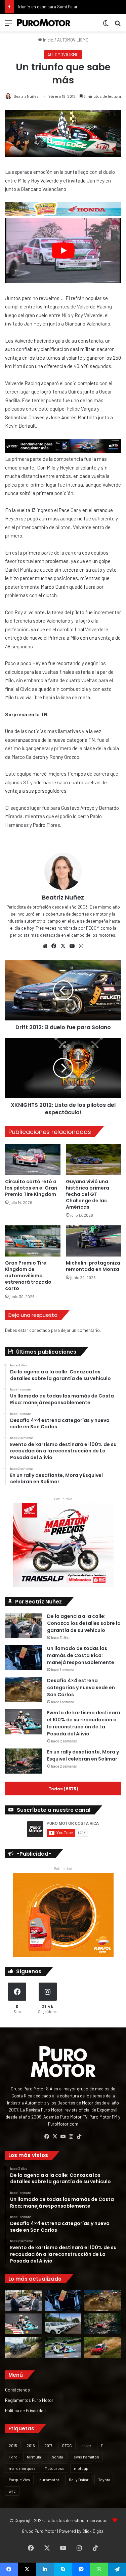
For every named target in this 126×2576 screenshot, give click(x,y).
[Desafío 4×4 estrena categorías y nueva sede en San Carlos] (24, 1690)
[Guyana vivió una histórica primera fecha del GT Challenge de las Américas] (94, 1160)
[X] (63, 946)
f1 (102, 2445)
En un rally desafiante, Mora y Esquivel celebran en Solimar (83, 1755)
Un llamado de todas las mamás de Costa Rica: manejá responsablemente (81, 1655)
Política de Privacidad (25, 2410)
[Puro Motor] (44, 23)
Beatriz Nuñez (26, 96)
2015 (13, 2445)
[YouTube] (72, 946)
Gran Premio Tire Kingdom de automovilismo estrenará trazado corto (28, 1276)
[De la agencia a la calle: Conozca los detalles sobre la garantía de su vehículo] (24, 1625)
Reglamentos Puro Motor (29, 2400)
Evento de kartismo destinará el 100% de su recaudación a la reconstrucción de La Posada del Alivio (84, 1723)
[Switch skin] (106, 25)
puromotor (49, 2480)
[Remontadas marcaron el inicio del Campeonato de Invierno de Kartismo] (63, 2347)
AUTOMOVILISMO (73, 40)
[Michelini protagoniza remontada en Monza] (94, 1241)
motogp (81, 2468)
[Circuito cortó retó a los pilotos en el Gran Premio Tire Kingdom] (33, 1160)
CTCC (67, 2445)
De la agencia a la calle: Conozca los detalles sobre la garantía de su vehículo (84, 1623)
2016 (31, 2445)
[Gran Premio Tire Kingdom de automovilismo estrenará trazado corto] (33, 1241)
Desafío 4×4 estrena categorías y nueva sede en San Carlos (81, 1688)
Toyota (104, 2480)
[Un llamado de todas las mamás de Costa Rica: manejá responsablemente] (24, 1658)
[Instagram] (81, 946)
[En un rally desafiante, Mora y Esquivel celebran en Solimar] (24, 1761)
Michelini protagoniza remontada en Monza (93, 1266)
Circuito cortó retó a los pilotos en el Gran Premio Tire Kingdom (31, 1188)
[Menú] (8, 25)
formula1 (35, 2457)
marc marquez (22, 2468)
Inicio (48, 40)
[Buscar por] (118, 25)
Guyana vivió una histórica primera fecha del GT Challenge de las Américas (88, 1194)
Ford (13, 2457)
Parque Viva (19, 2480)
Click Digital (93, 2531)
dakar (86, 2445)
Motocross (55, 2468)
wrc (12, 2491)
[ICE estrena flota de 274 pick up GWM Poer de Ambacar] (63, 2324)
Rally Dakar (79, 2480)
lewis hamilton (86, 2457)
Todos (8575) (63, 1788)
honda (57, 2457)
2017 (48, 2445)
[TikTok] (79, 2137)
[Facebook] (54, 946)
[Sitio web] (45, 946)
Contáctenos (17, 2390)
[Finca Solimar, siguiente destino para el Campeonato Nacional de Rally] (102, 2347)
